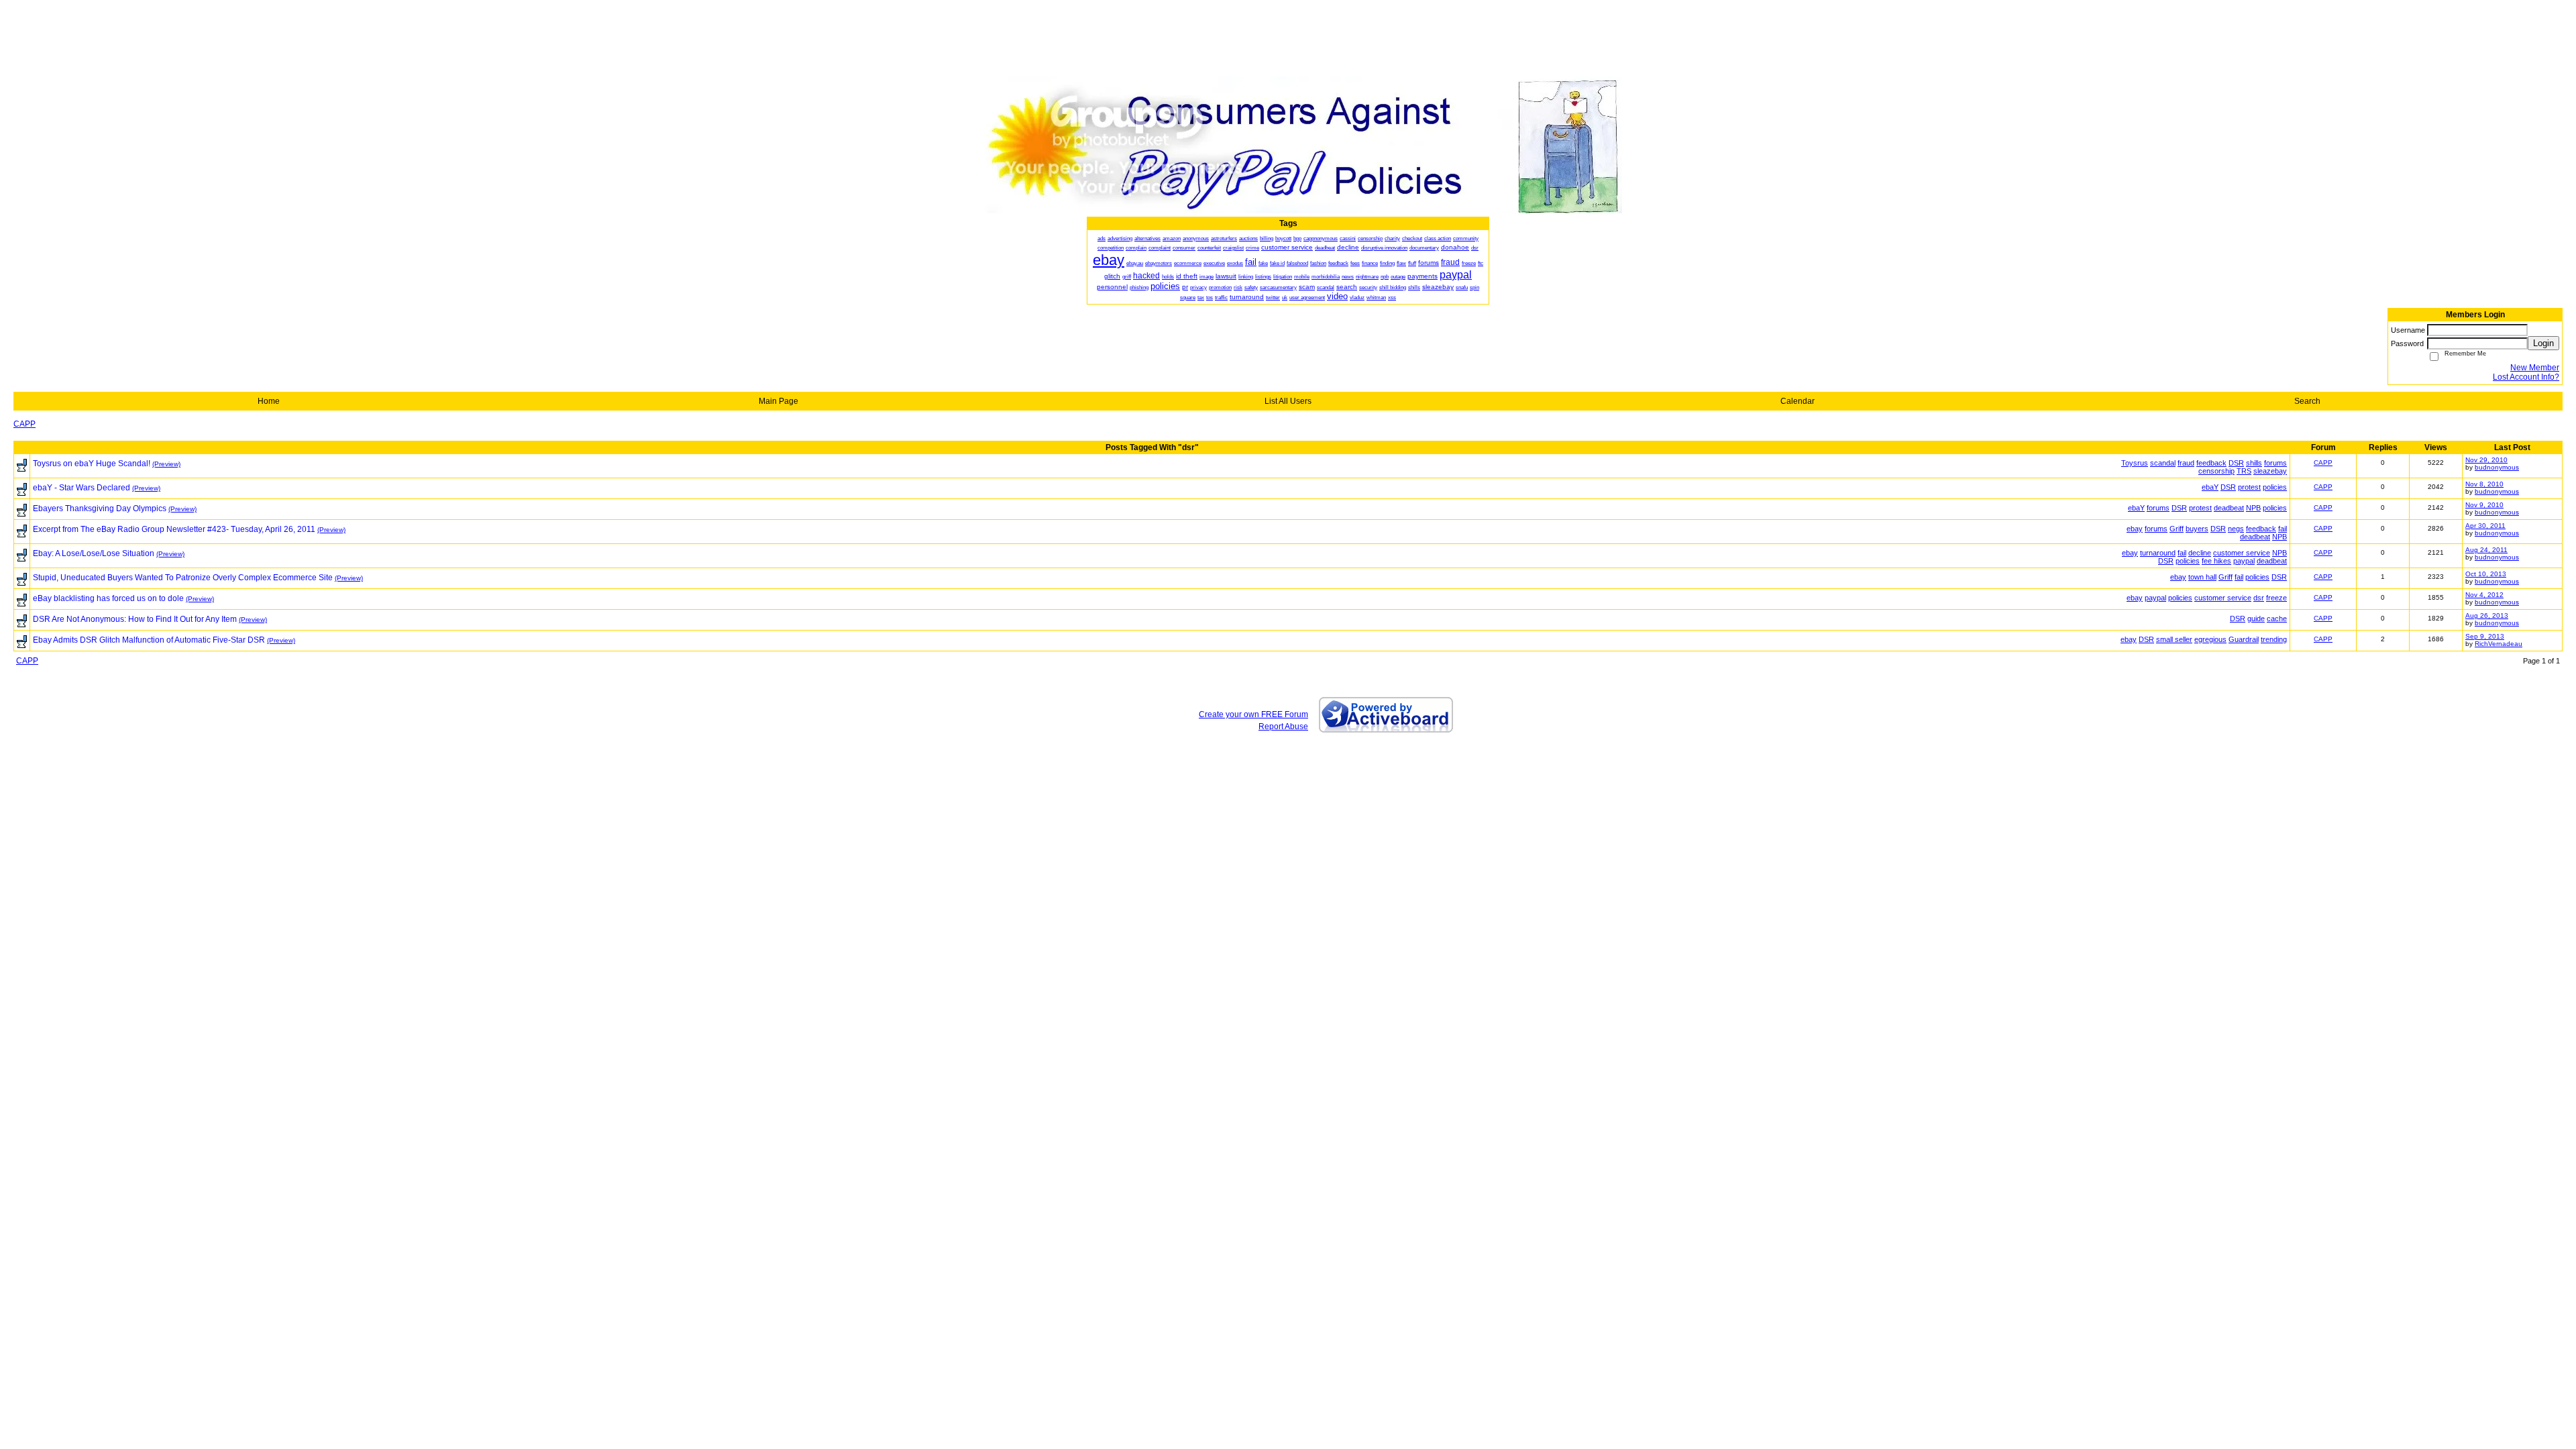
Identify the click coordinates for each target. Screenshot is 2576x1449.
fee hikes (2216, 561)
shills (2254, 463)
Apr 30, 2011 (2485, 526)
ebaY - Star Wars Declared (82, 488)
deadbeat (2229, 508)
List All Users (1288, 401)
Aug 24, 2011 (2486, 550)
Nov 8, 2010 (2484, 484)
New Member (2535, 368)
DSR (2236, 463)
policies (2275, 487)
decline (2200, 553)
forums (2275, 463)
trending (2274, 639)
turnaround (2158, 553)
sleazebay (2270, 471)
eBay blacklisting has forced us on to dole (108, 598)
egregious (2210, 639)
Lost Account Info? (2526, 377)
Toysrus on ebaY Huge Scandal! (92, 464)
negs (2236, 529)
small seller (2174, 639)
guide (2256, 619)
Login (2543, 343)
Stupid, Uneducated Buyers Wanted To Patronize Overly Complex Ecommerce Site (183, 578)
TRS (2244, 471)
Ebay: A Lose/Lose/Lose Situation (94, 553)
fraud (2186, 463)
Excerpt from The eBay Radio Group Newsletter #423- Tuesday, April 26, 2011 (174, 529)
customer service (2242, 553)
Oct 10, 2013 (2486, 574)
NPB (2253, 508)
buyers (2197, 529)
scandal (2163, 463)
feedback (2211, 463)
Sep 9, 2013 (2485, 636)
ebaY (2210, 487)
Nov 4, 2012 (2484, 595)
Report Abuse (1283, 727)
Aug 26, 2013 (2487, 615)
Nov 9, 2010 (2484, 505)
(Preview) (166, 464)
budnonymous (2497, 467)
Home (269, 401)
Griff (2177, 529)
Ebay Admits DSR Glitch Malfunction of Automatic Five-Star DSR (149, 640)
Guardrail (2244, 639)
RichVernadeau (2499, 644)
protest (2249, 487)
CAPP (24, 424)
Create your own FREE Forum (1253, 714)
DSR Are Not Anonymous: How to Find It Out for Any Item (135, 619)
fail (2283, 529)
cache (2277, 619)
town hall (2202, 577)
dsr (2259, 598)
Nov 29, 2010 (2486, 460)
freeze (2276, 598)
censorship (2216, 471)
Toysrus (2135, 463)
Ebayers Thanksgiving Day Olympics (100, 508)
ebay (2135, 529)
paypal (2244, 561)
